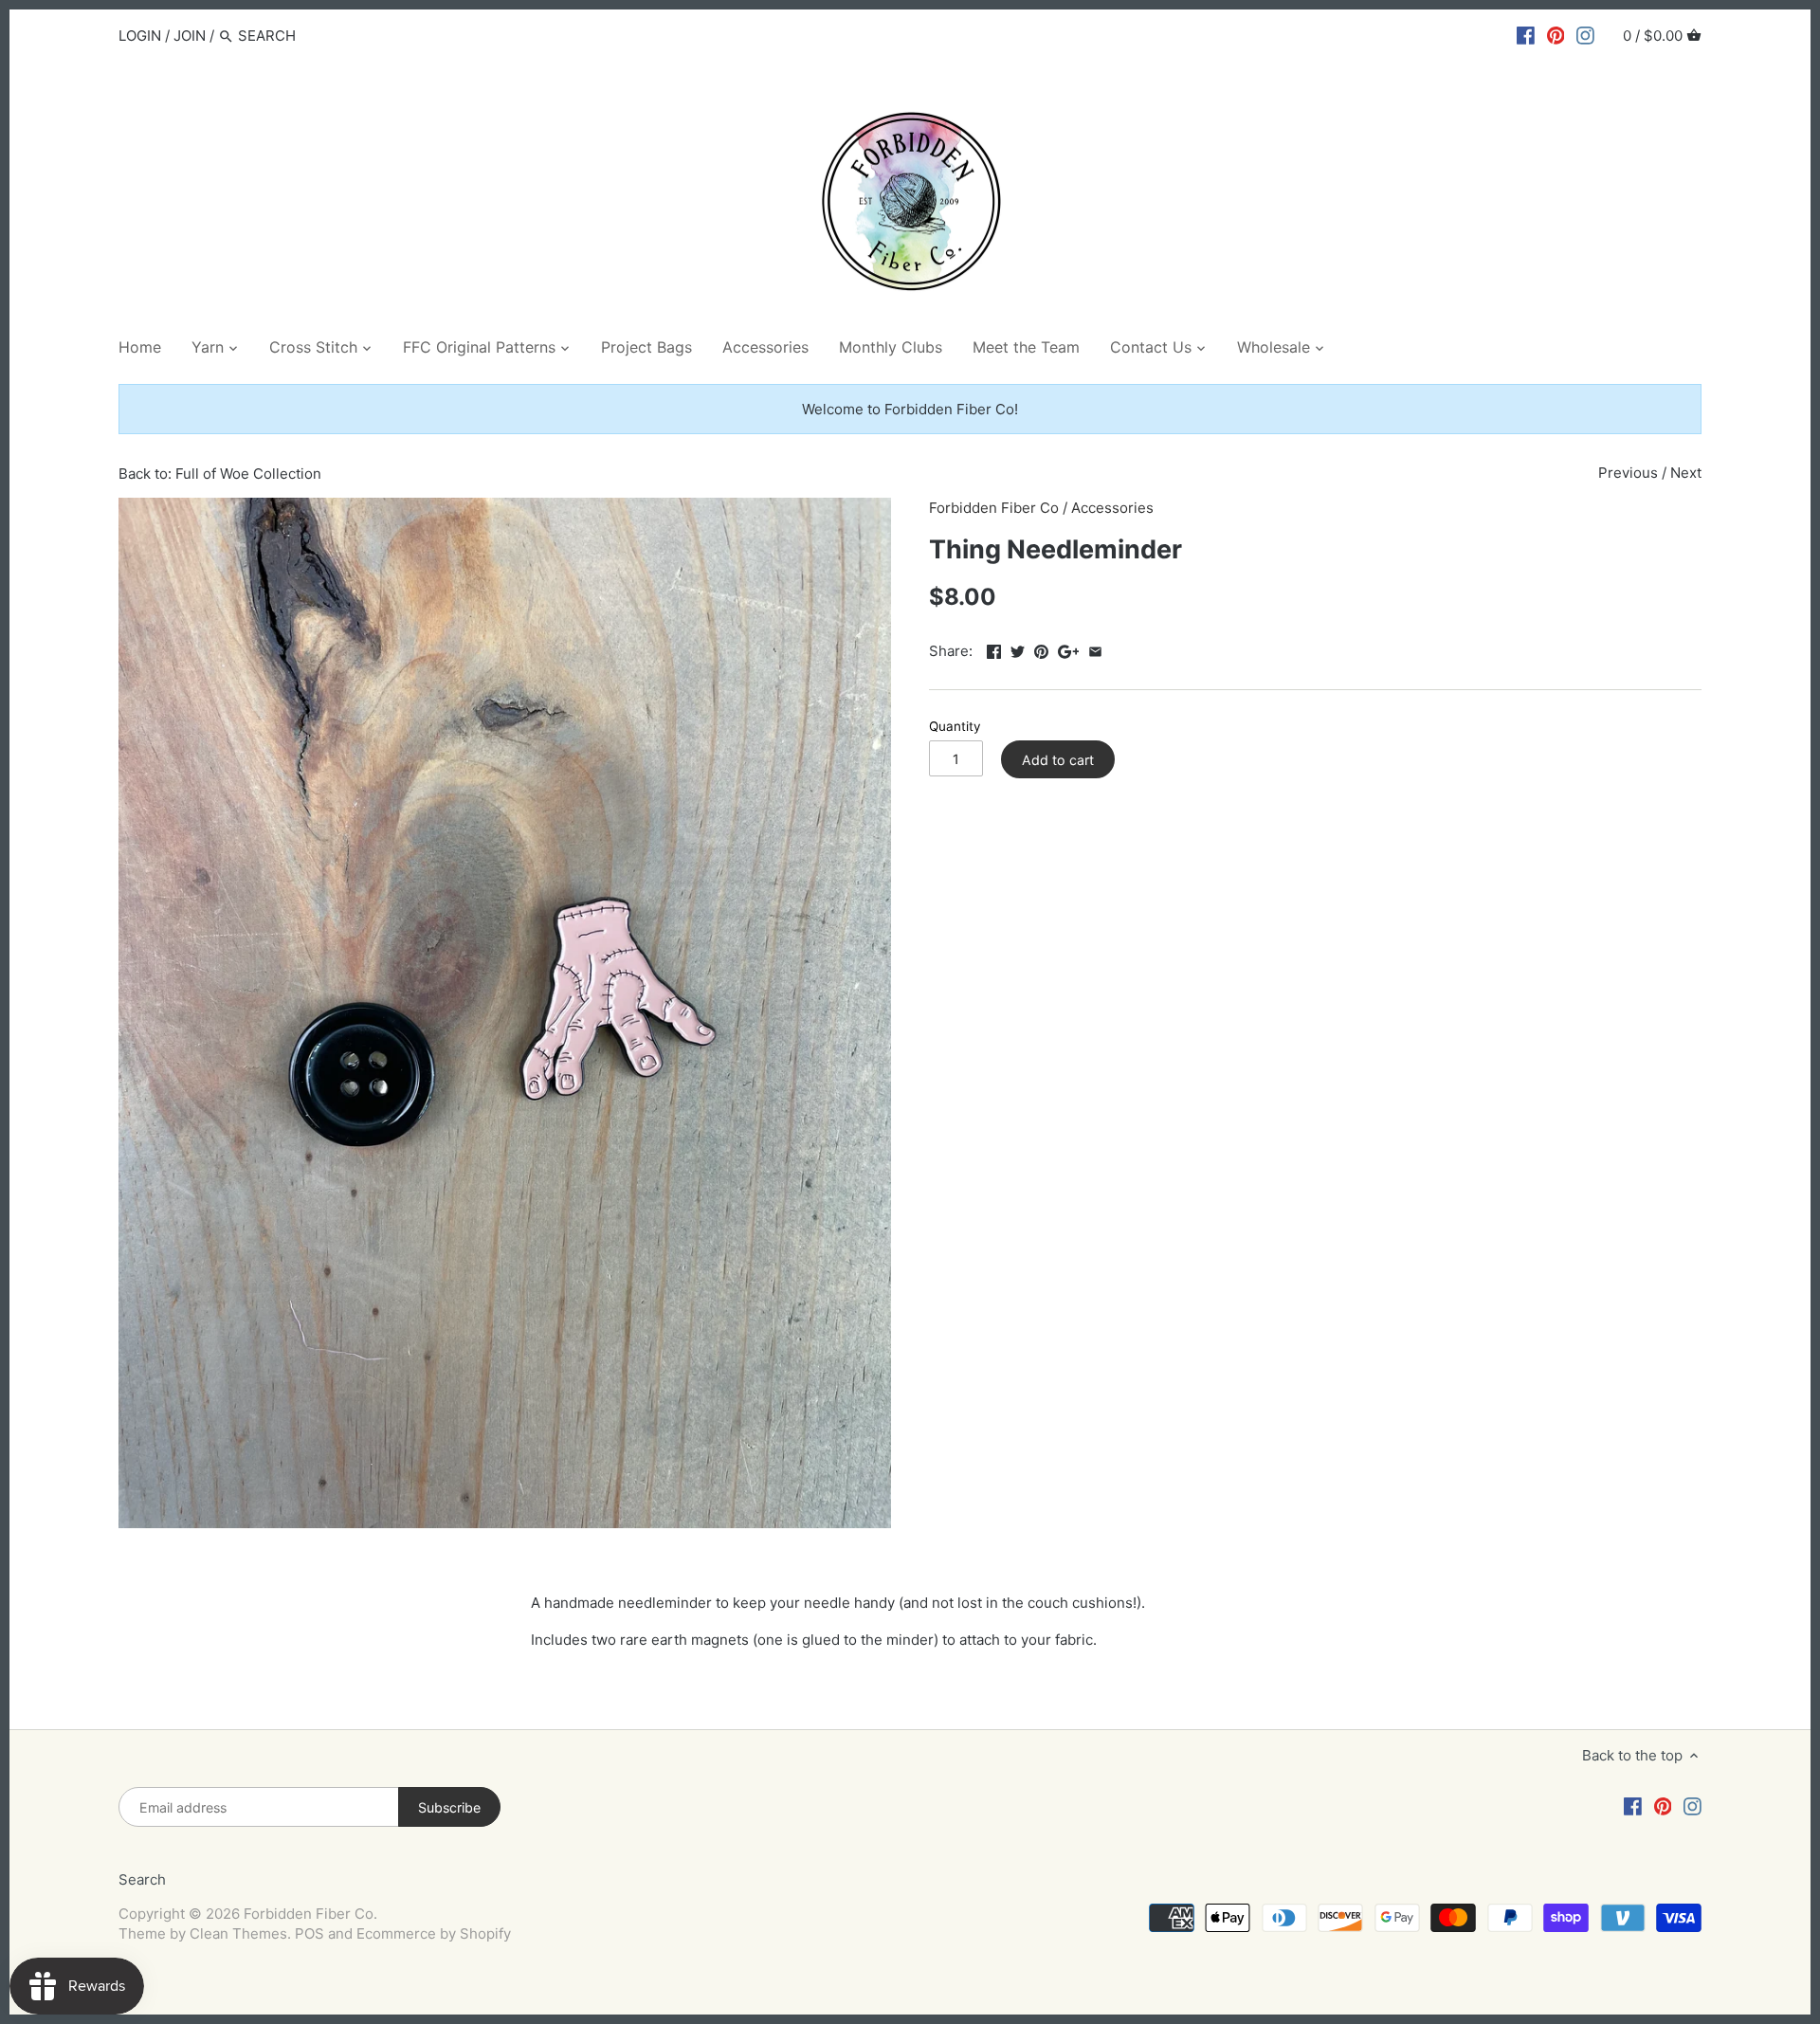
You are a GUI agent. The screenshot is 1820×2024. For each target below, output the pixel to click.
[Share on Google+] (1069, 649)
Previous (1628, 473)
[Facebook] (1526, 35)
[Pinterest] (1556, 35)
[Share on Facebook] (994, 649)
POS (309, 1933)
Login (140, 36)
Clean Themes (238, 1933)
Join (190, 36)
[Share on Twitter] (1018, 649)
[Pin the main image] (1041, 649)
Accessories (1112, 508)
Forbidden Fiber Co (994, 508)
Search (142, 1879)
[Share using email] (1095, 649)
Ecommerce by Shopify (434, 1933)
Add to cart (1058, 760)
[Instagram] (1585, 35)
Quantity (955, 726)
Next (1686, 473)
